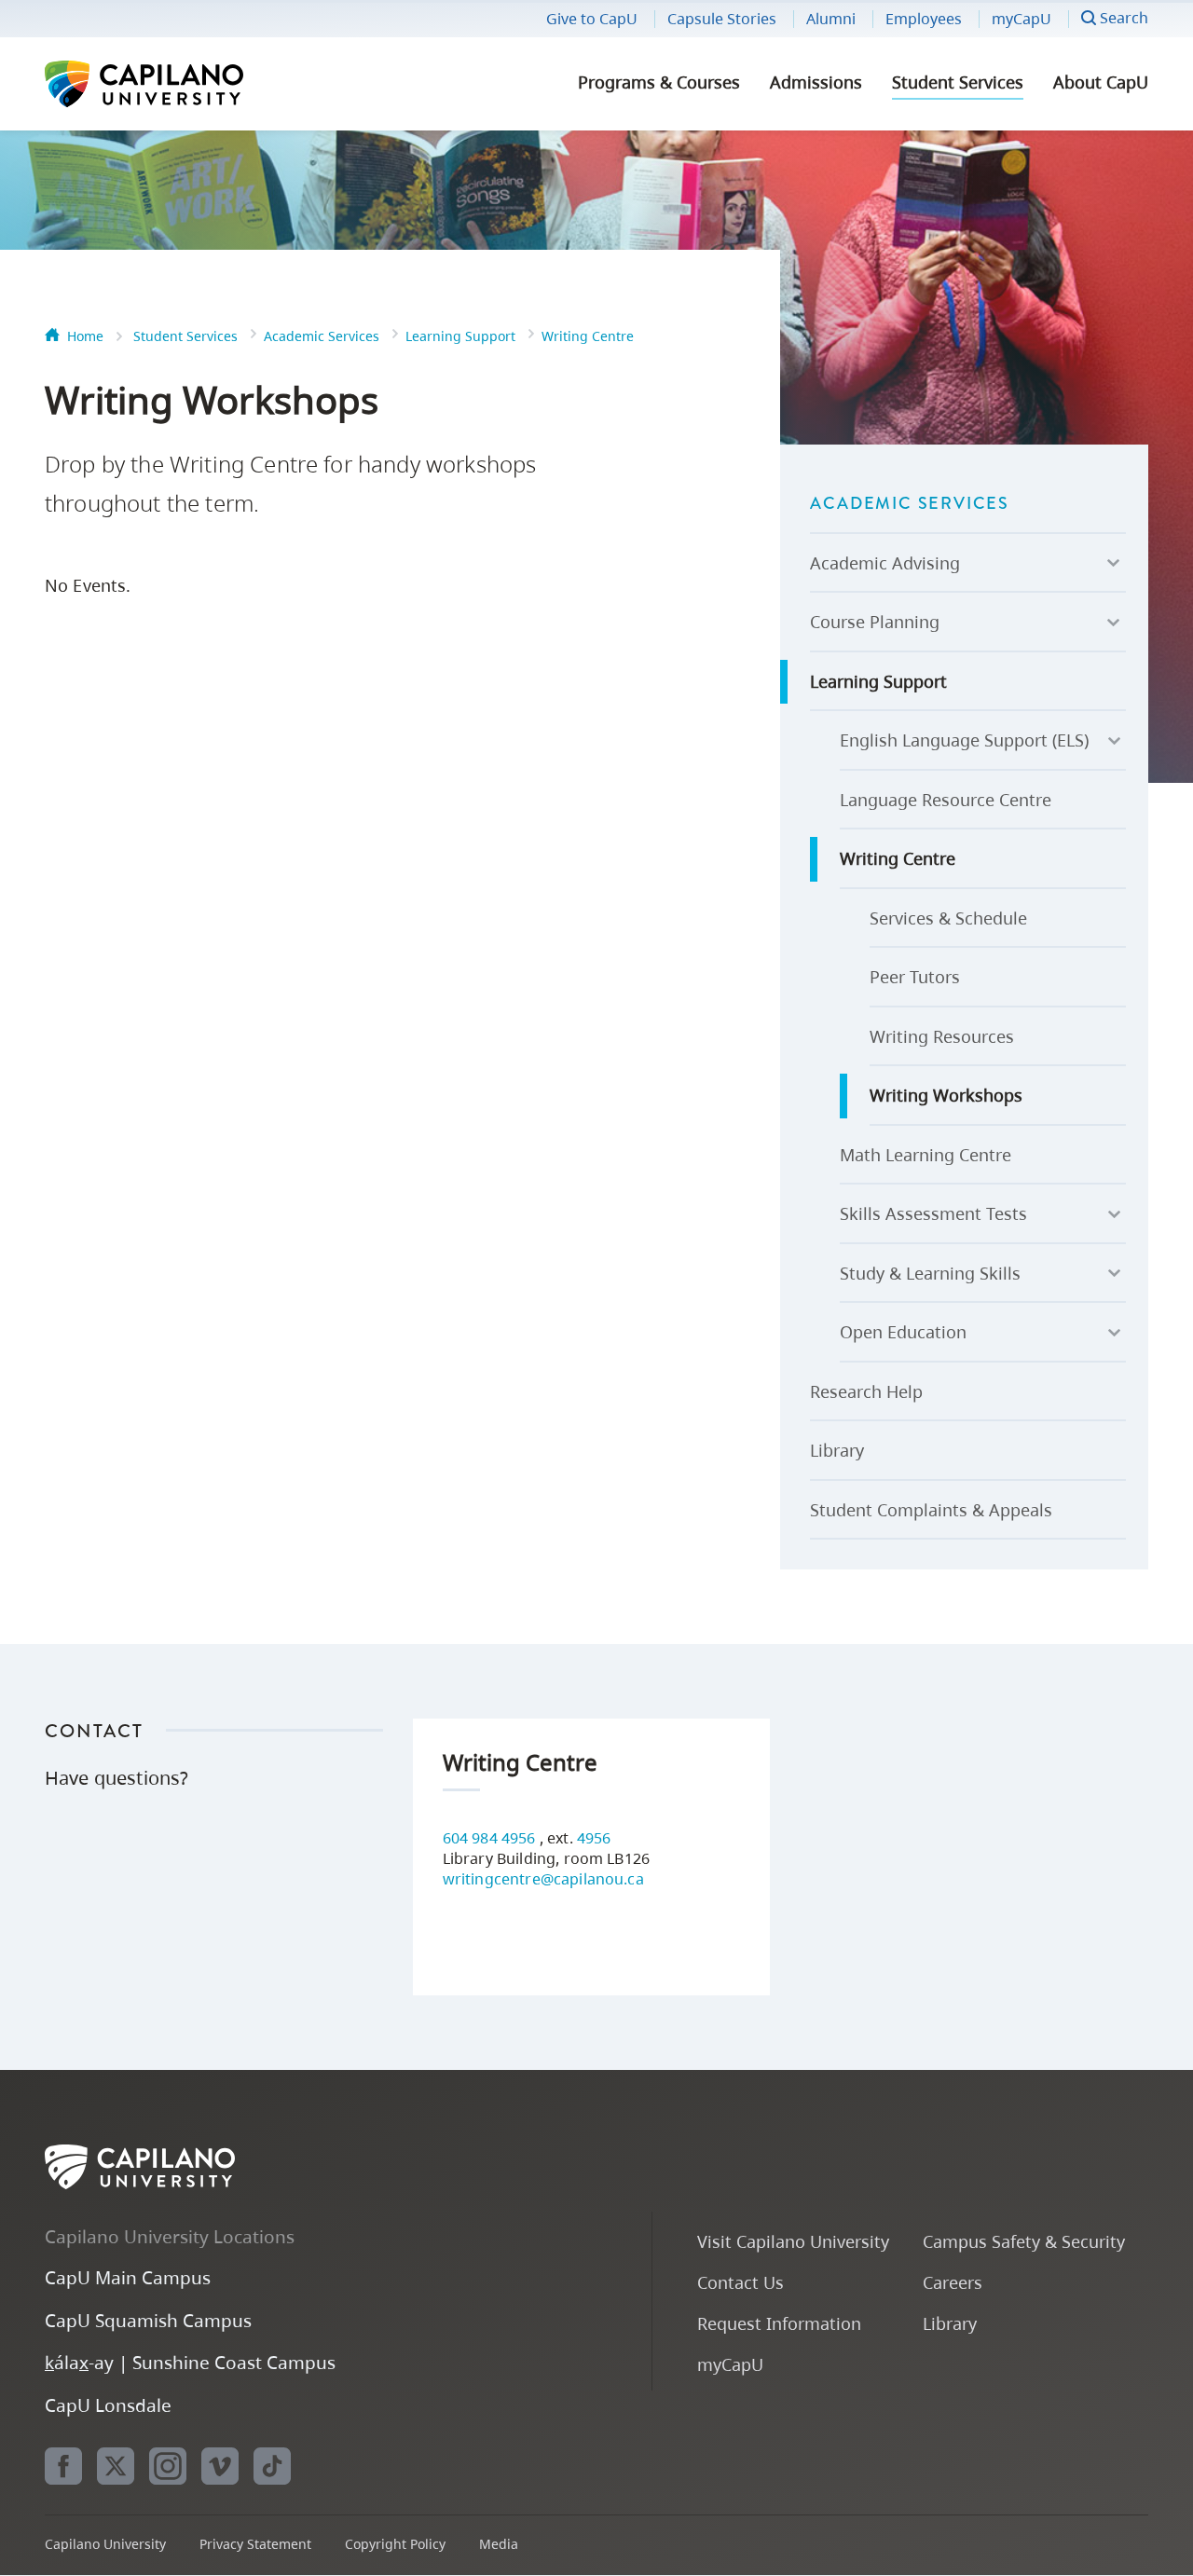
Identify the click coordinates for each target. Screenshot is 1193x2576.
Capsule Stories (722, 19)
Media (499, 2544)
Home (85, 336)
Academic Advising (885, 563)
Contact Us (740, 2282)
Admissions (816, 82)
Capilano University (194, 84)
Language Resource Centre (946, 800)
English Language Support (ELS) (964, 740)
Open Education (903, 1332)
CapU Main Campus (128, 2277)
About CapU (1101, 82)
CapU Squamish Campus (148, 2320)
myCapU (1022, 19)
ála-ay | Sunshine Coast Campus (190, 2362)
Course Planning (875, 622)
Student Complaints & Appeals (931, 1510)
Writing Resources (942, 1036)
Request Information (779, 2323)
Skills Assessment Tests (933, 1213)
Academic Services (322, 336)
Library (837, 1450)
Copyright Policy (395, 2544)
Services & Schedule (948, 918)
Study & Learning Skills (930, 1273)
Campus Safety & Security (1024, 2241)
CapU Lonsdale (108, 2405)
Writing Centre (588, 336)
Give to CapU (592, 19)
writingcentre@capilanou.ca (543, 1879)
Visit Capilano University (793, 2241)
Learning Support (460, 336)
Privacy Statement (255, 2544)
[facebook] (63, 2466)
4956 (594, 1838)
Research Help (866, 1391)
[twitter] (116, 2466)
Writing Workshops (946, 1095)
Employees (924, 19)
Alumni (831, 19)
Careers (953, 2282)
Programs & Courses (659, 82)
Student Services (958, 82)
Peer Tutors (915, 977)
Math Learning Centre (926, 1155)
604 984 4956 (491, 1838)
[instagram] (168, 2466)
